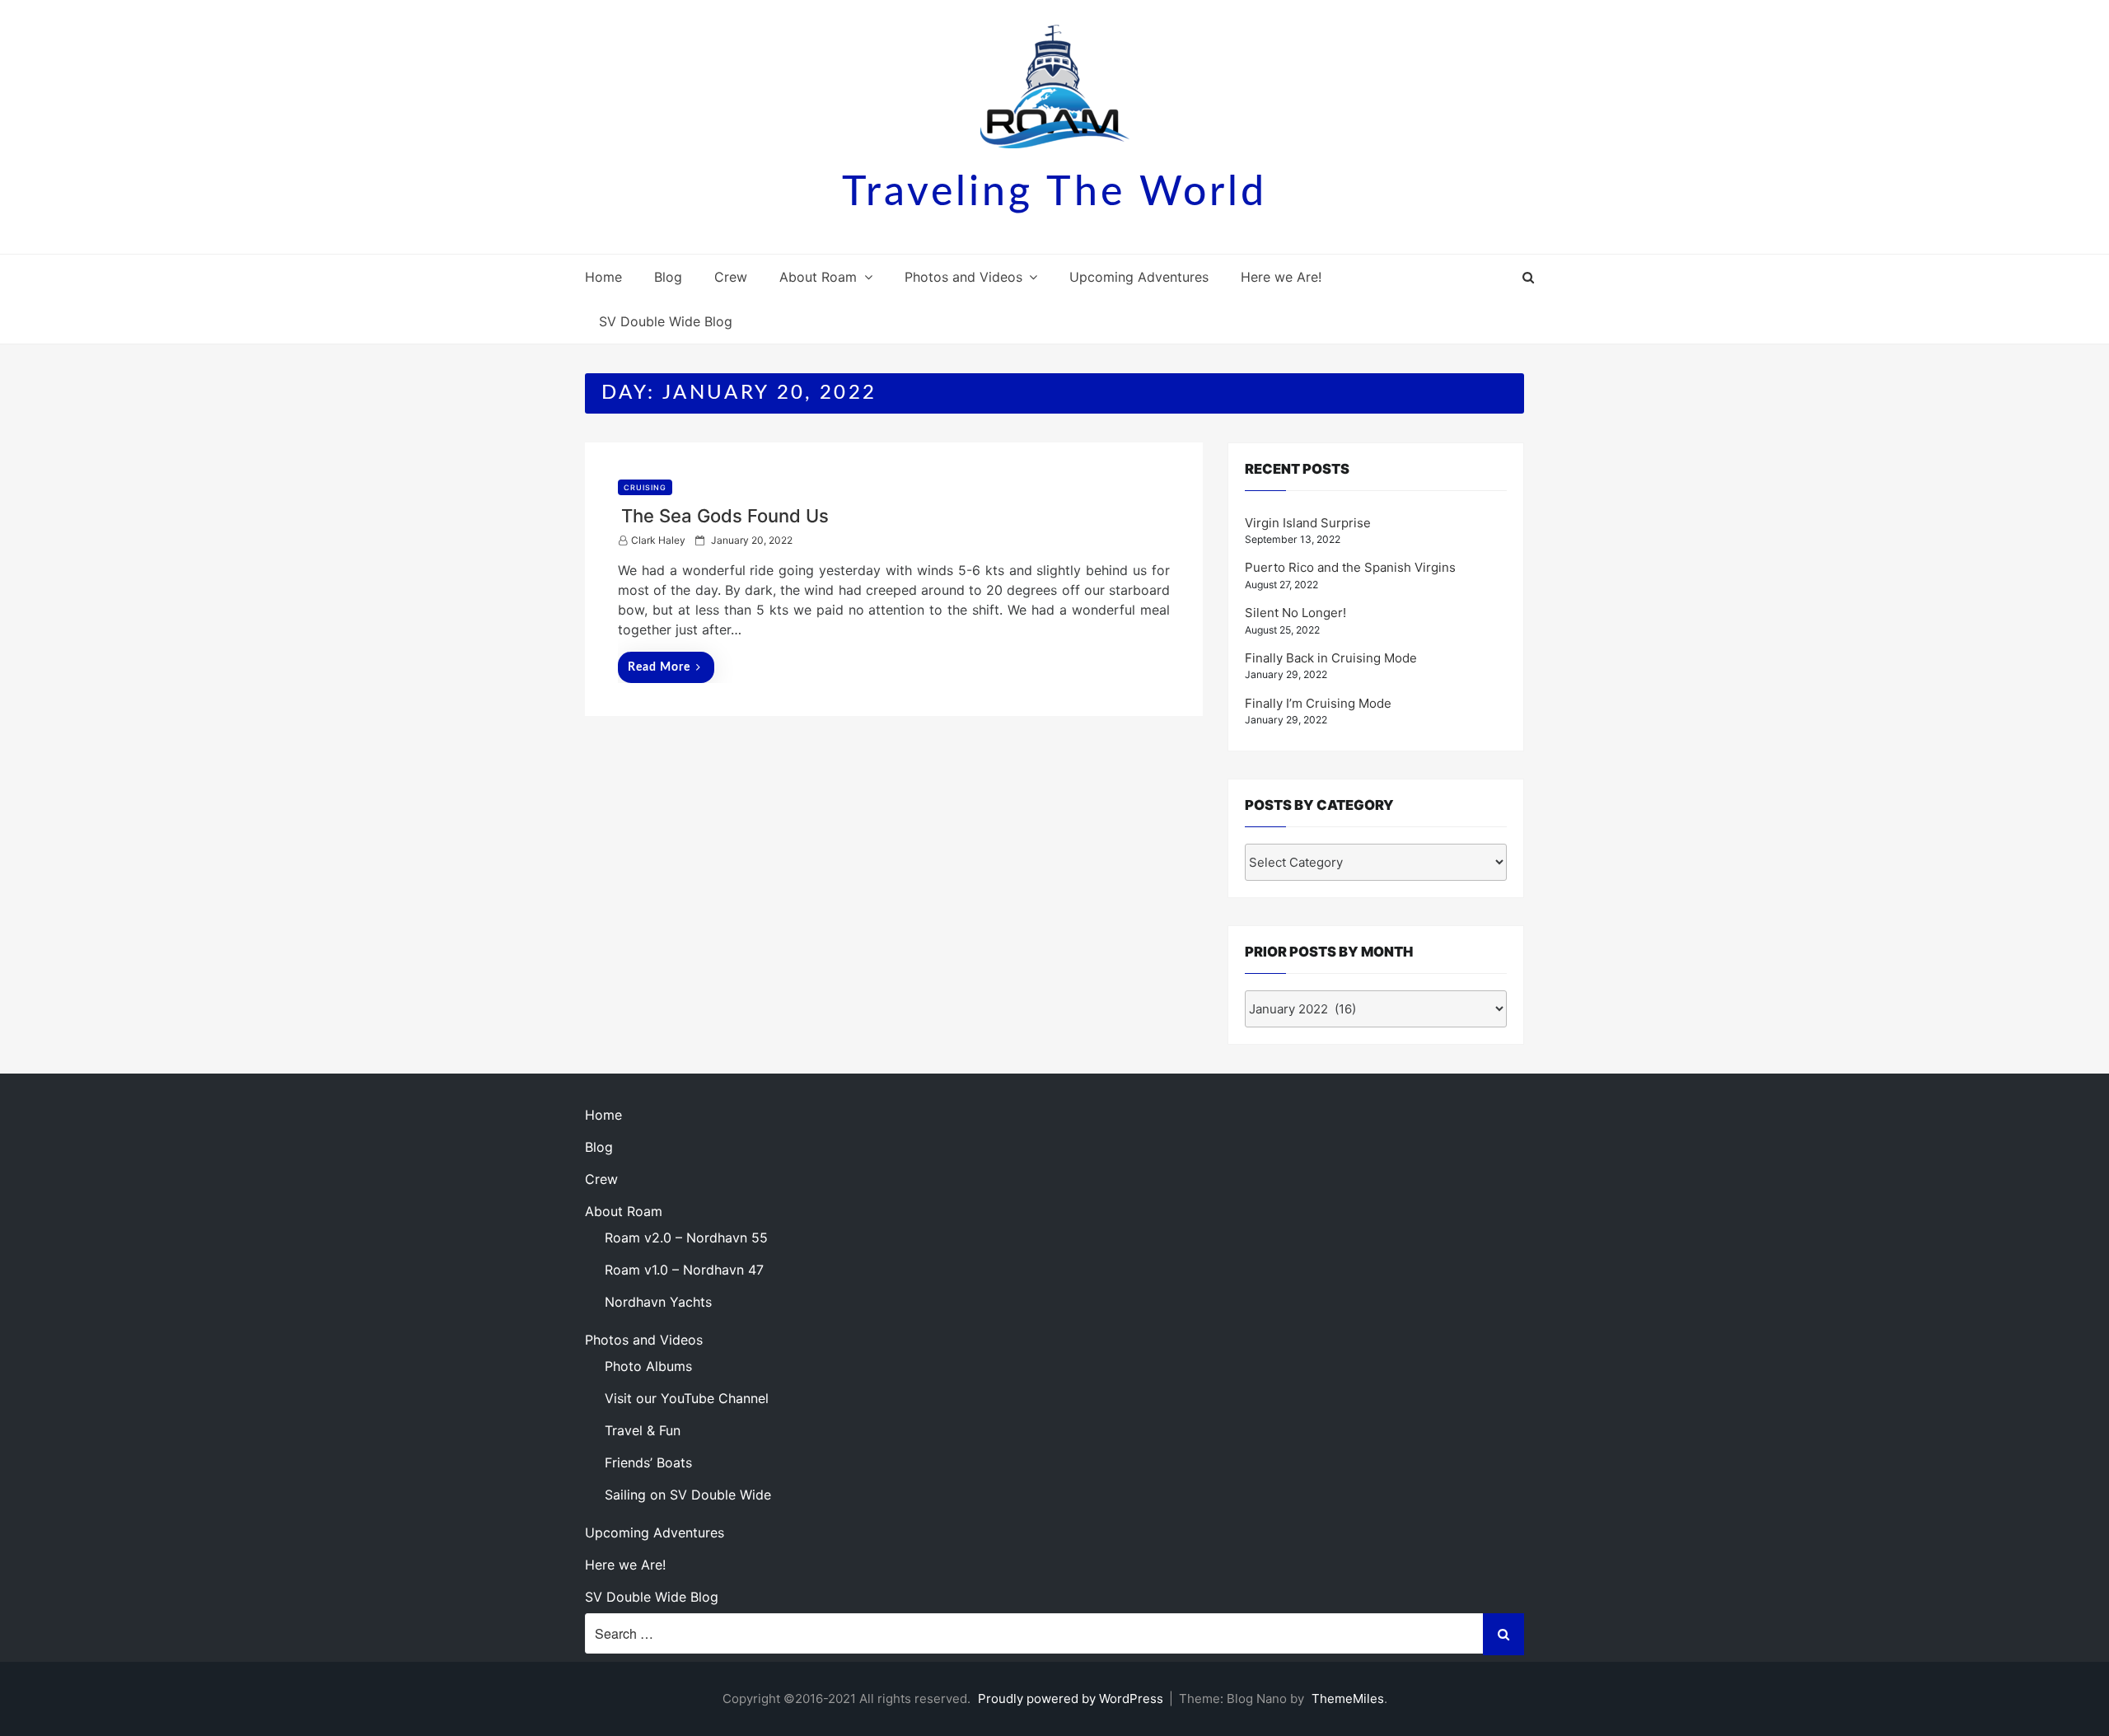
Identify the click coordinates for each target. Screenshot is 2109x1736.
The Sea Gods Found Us (725, 516)
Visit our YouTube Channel (687, 1398)
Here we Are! (1281, 277)
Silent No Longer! (1295, 613)
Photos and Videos (963, 277)
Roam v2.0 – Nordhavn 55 (686, 1238)
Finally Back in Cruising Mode (1331, 658)
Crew (731, 277)
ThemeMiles (1348, 1699)
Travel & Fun (643, 1430)
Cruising (645, 487)
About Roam (818, 277)
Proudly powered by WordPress (1072, 1699)
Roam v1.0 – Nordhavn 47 (684, 1270)
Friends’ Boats (648, 1462)
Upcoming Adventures (1139, 277)
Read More (659, 667)
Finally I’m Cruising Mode (1318, 703)
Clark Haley (658, 540)
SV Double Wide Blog (666, 321)
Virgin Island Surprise (1308, 523)
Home (603, 277)
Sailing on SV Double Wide (688, 1495)
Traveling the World (1054, 193)
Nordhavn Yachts (658, 1302)
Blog (668, 277)
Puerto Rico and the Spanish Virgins (1350, 567)
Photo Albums (648, 1366)
